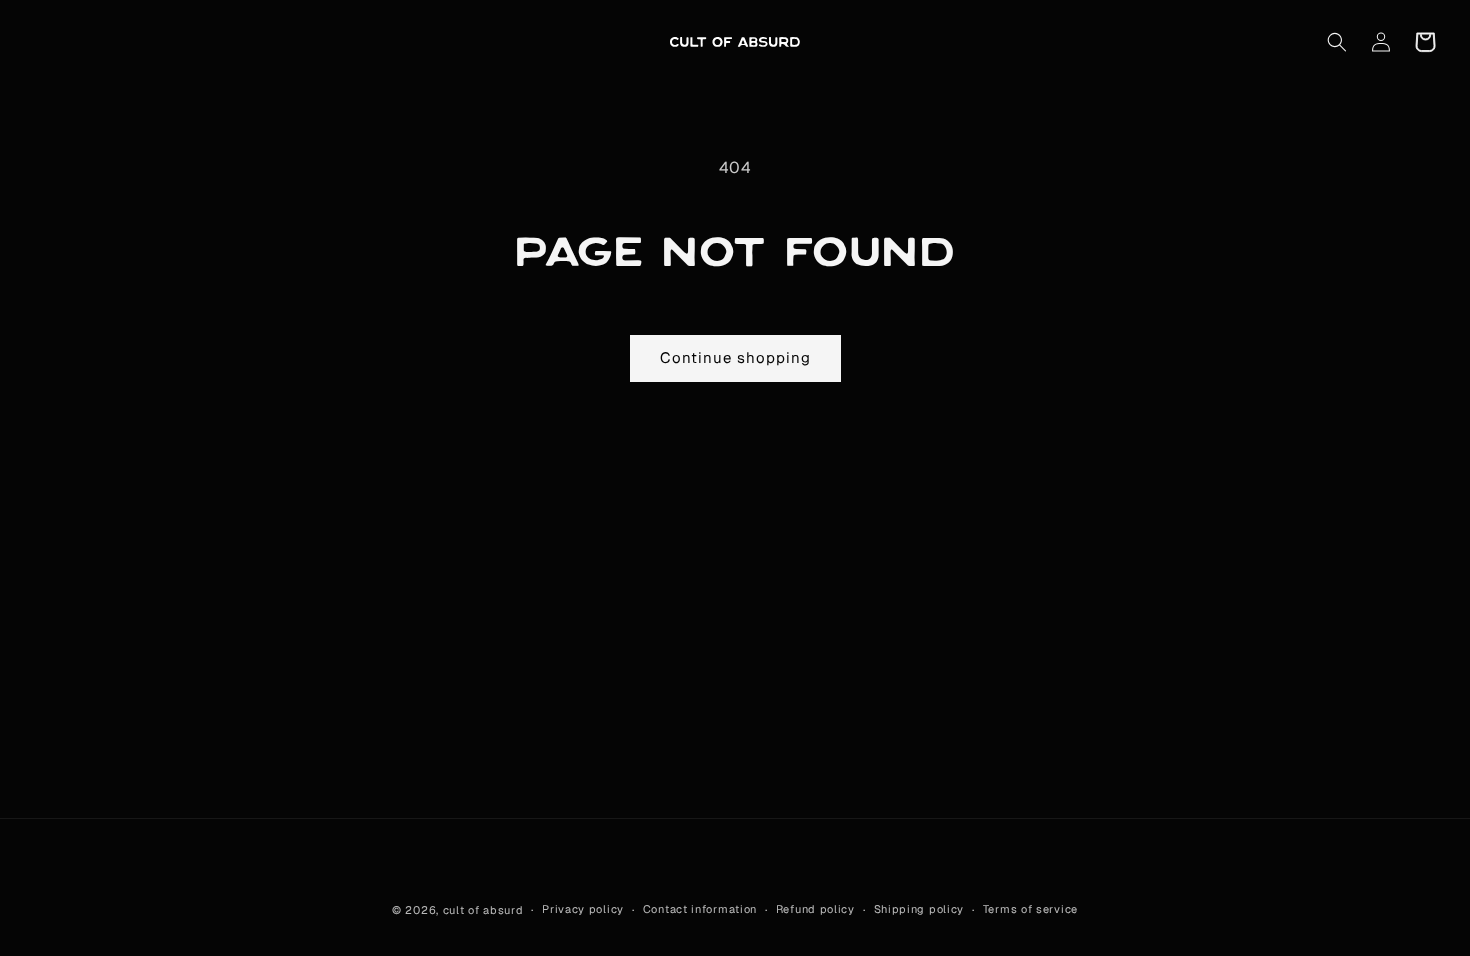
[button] (1337, 42)
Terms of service (1030, 909)
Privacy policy (583, 909)
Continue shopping (735, 357)
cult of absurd (483, 910)
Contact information (700, 909)
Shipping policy (919, 909)
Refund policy (815, 909)
